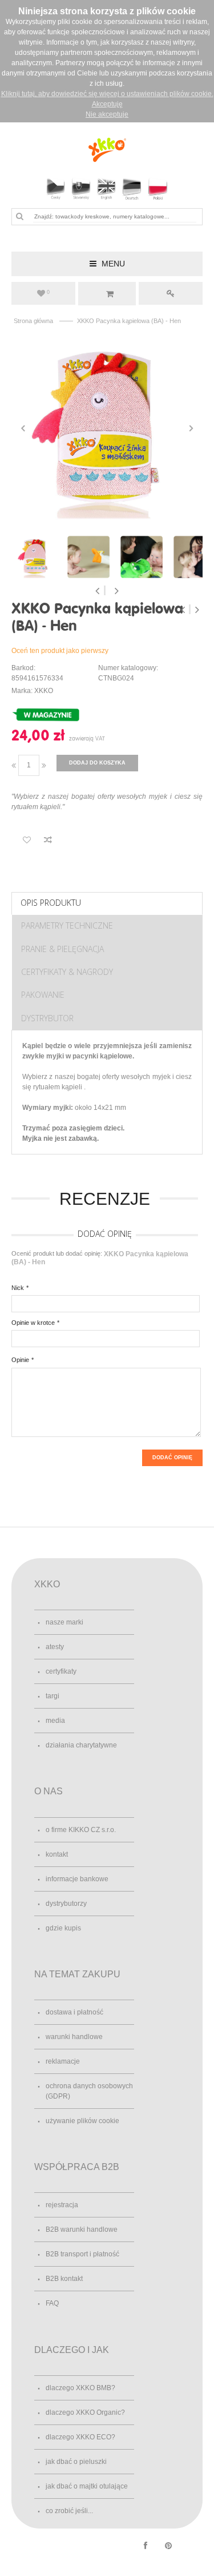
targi (53, 1696)
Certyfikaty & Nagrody (67, 972)
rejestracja (62, 2205)
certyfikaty (61, 1671)
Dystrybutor (47, 1018)
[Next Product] (197, 610)
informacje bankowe (77, 1879)
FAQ (52, 2303)
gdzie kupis (63, 1928)
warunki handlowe (74, 2037)
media (55, 1721)
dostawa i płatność (74, 2012)
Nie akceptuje (107, 114)
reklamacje (63, 2061)
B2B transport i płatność (82, 2254)
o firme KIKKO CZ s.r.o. (81, 1830)
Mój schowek (48, 292)
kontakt (57, 1854)
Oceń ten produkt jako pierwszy (60, 651)
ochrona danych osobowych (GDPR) (89, 2091)
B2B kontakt (64, 2279)
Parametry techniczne (67, 925)
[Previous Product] (184, 610)
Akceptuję (107, 104)
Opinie (20, 1360)
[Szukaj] (19, 216)
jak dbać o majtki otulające (87, 2486)
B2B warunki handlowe (82, 2229)
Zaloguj (171, 293)
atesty (55, 1647)
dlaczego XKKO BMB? (80, 2388)
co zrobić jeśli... (69, 2511)
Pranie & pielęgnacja (62, 949)
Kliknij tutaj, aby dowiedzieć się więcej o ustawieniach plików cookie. (107, 94)
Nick (18, 1288)
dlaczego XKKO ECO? (80, 2437)
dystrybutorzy (66, 1904)
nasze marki (64, 1622)
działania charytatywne (81, 1745)
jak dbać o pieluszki (76, 2462)
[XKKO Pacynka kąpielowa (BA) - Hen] (107, 429)
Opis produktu (51, 903)
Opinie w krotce (33, 1323)
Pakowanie (43, 995)
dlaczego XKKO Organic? (85, 2412)
